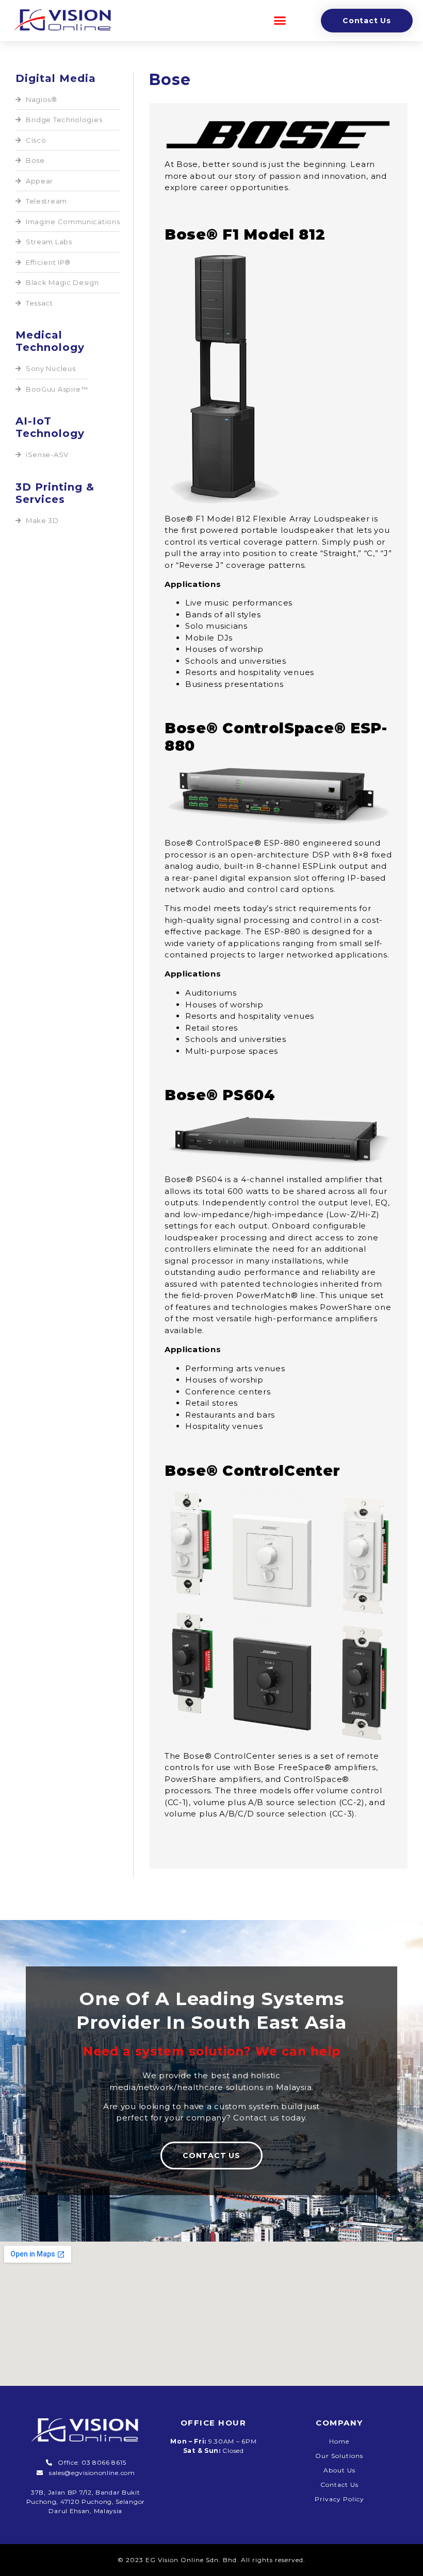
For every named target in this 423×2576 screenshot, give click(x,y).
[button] (280, 21)
